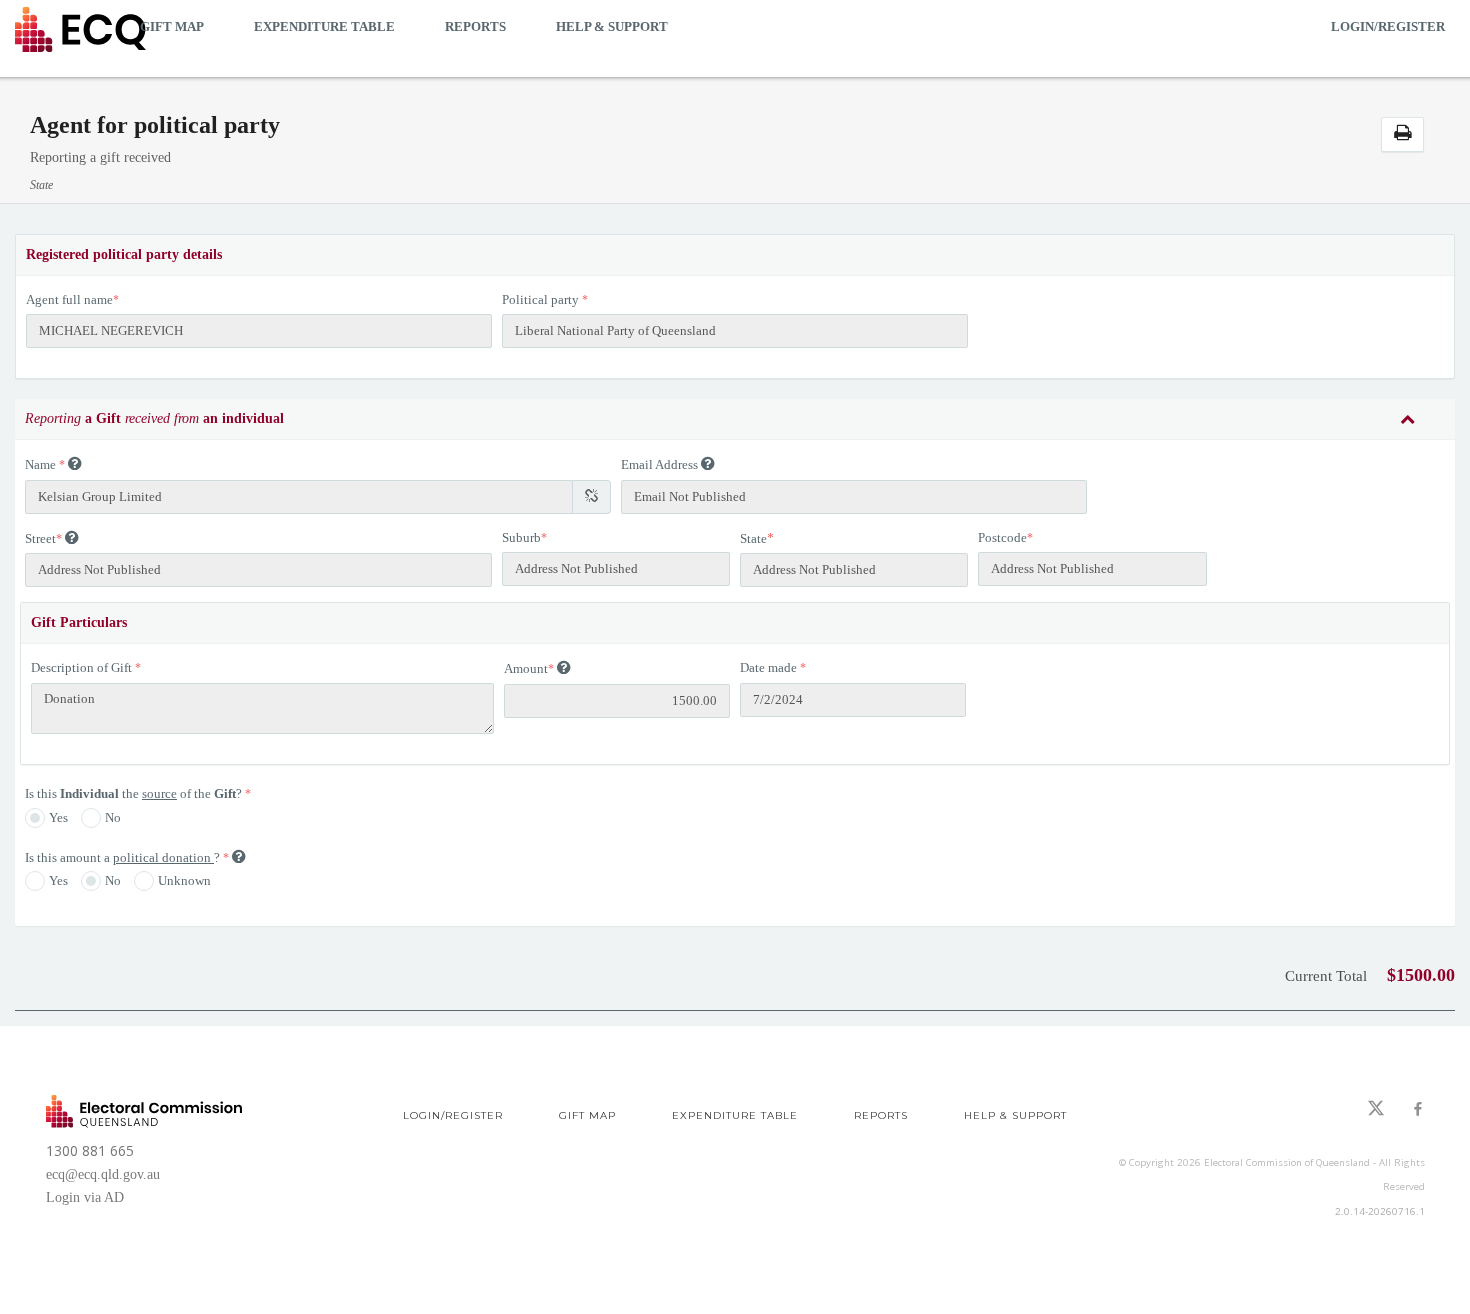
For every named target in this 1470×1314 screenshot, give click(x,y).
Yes (58, 817)
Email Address (659, 464)
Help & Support (612, 26)
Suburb (521, 537)
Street (40, 538)
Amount (526, 668)
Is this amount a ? (124, 857)
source (159, 793)
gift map (172, 26)
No (113, 817)
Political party (540, 299)
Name (40, 464)
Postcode (1002, 537)
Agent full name (69, 299)
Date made (768, 667)
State (753, 538)
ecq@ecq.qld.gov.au (103, 1174)
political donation (163, 857)
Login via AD (85, 1197)
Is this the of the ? (135, 793)
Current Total (1326, 976)
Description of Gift (81, 667)
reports (475, 26)
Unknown (184, 880)
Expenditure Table (324, 26)
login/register (1388, 26)
